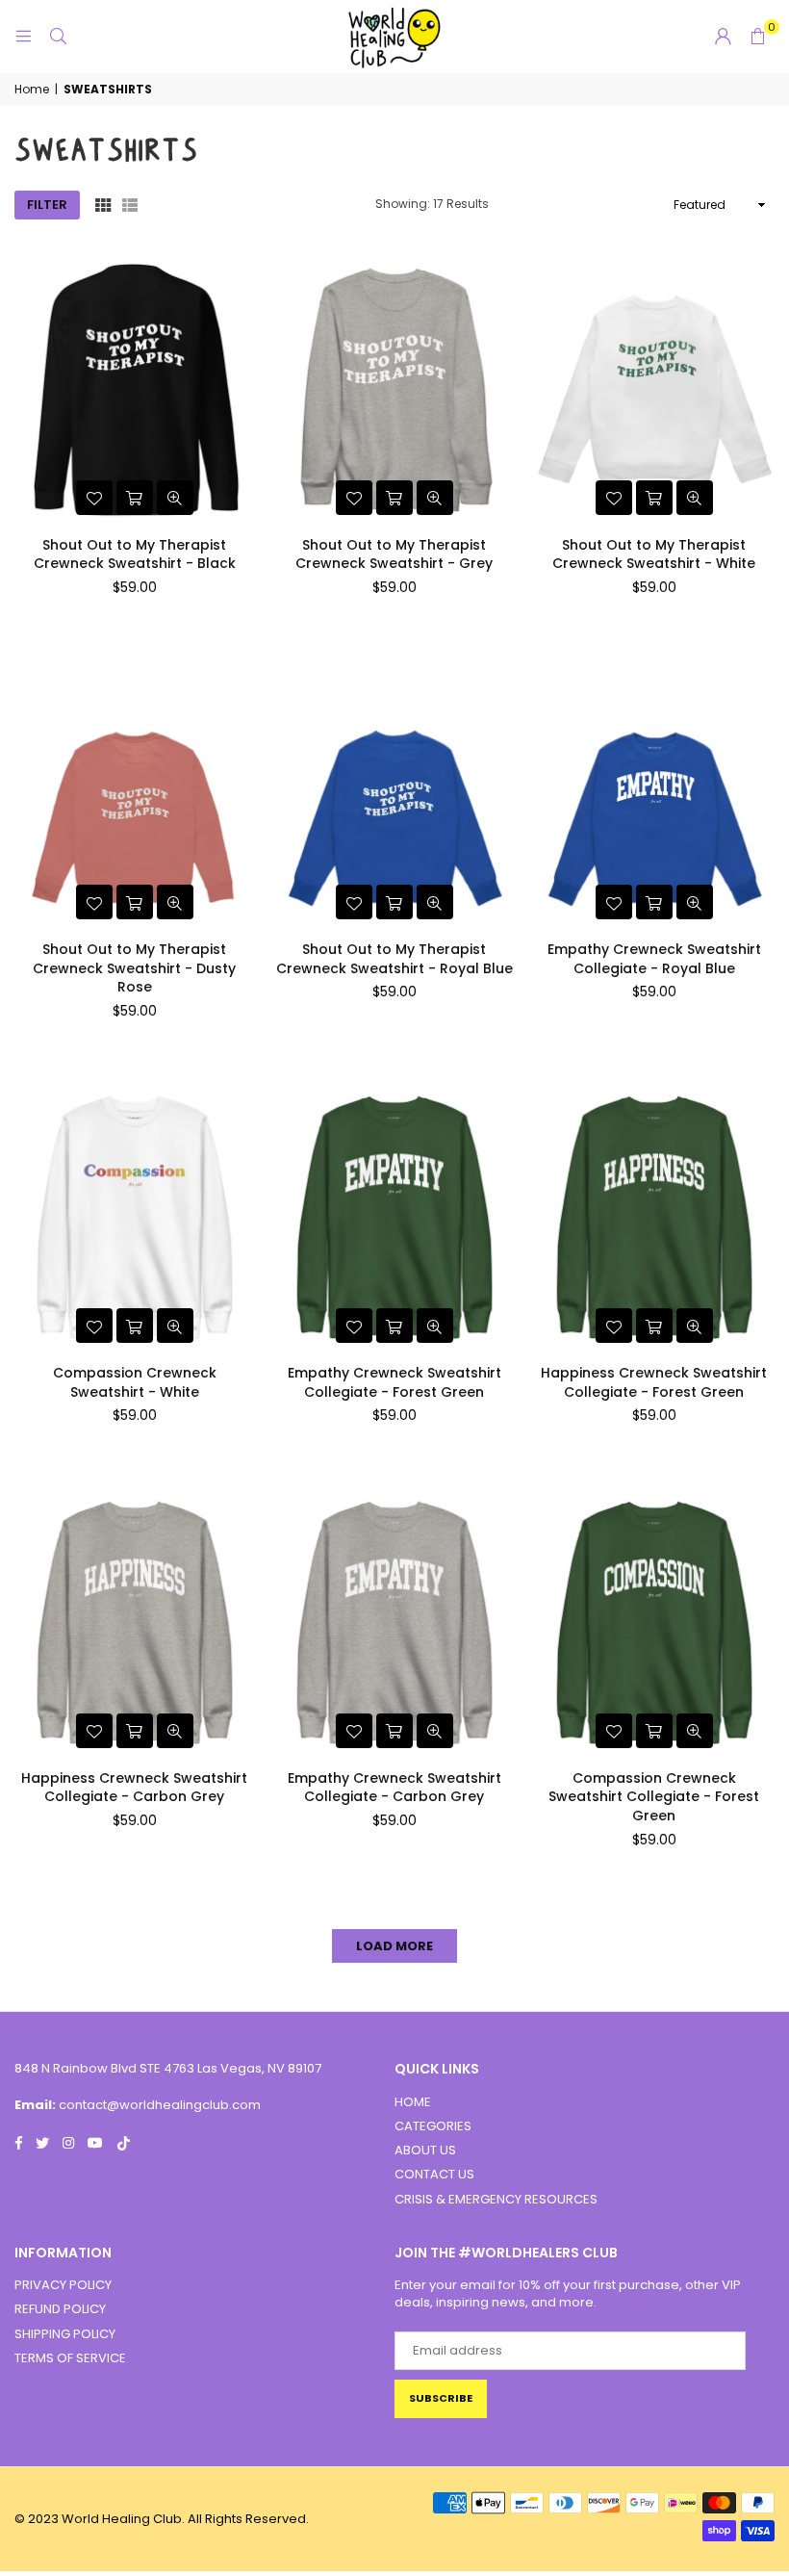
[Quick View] (175, 498)
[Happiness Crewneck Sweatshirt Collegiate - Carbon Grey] (135, 1623)
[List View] (130, 205)
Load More (394, 1946)
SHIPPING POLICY (65, 2334)
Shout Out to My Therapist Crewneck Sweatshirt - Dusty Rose (134, 968)
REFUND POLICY (60, 2309)
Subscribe (441, 2398)
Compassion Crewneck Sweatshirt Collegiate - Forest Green (654, 1797)
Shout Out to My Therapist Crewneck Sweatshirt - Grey (394, 554)
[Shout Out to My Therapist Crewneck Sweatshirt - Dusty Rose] (135, 795)
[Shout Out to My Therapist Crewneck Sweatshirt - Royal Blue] (394, 795)
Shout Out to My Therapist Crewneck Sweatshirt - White (654, 554)
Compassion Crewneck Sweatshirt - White (135, 1382)
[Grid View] (103, 205)
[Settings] (723, 37)
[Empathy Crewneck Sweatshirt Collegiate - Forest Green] (394, 1218)
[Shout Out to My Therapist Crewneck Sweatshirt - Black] (135, 390)
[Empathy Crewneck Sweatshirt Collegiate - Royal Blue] (654, 795)
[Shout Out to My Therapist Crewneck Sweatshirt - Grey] (394, 390)
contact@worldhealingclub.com (160, 2105)
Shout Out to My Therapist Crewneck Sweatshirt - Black (135, 554)
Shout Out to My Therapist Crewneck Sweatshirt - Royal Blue (394, 959)
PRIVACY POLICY (63, 2285)
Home (32, 90)
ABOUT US (425, 2150)
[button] (757, 37)
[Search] (58, 36)
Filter (47, 205)
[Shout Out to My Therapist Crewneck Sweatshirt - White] (654, 390)
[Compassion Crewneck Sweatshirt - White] (135, 1218)
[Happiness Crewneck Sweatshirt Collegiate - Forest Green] (654, 1218)
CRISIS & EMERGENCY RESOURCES (496, 2199)
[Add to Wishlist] (94, 498)
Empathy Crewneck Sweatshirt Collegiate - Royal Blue (654, 959)
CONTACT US (434, 2174)
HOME (413, 2102)
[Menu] (23, 36)
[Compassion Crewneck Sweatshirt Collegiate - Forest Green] (654, 1623)
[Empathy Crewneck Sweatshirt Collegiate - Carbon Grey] (394, 1623)
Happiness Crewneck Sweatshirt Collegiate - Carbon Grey (134, 1788)
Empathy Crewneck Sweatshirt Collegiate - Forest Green (394, 1382)
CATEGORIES (433, 2126)
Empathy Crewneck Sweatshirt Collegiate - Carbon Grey (394, 1788)
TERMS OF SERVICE (70, 2358)
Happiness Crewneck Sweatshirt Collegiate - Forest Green (654, 1382)
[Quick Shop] (135, 498)
